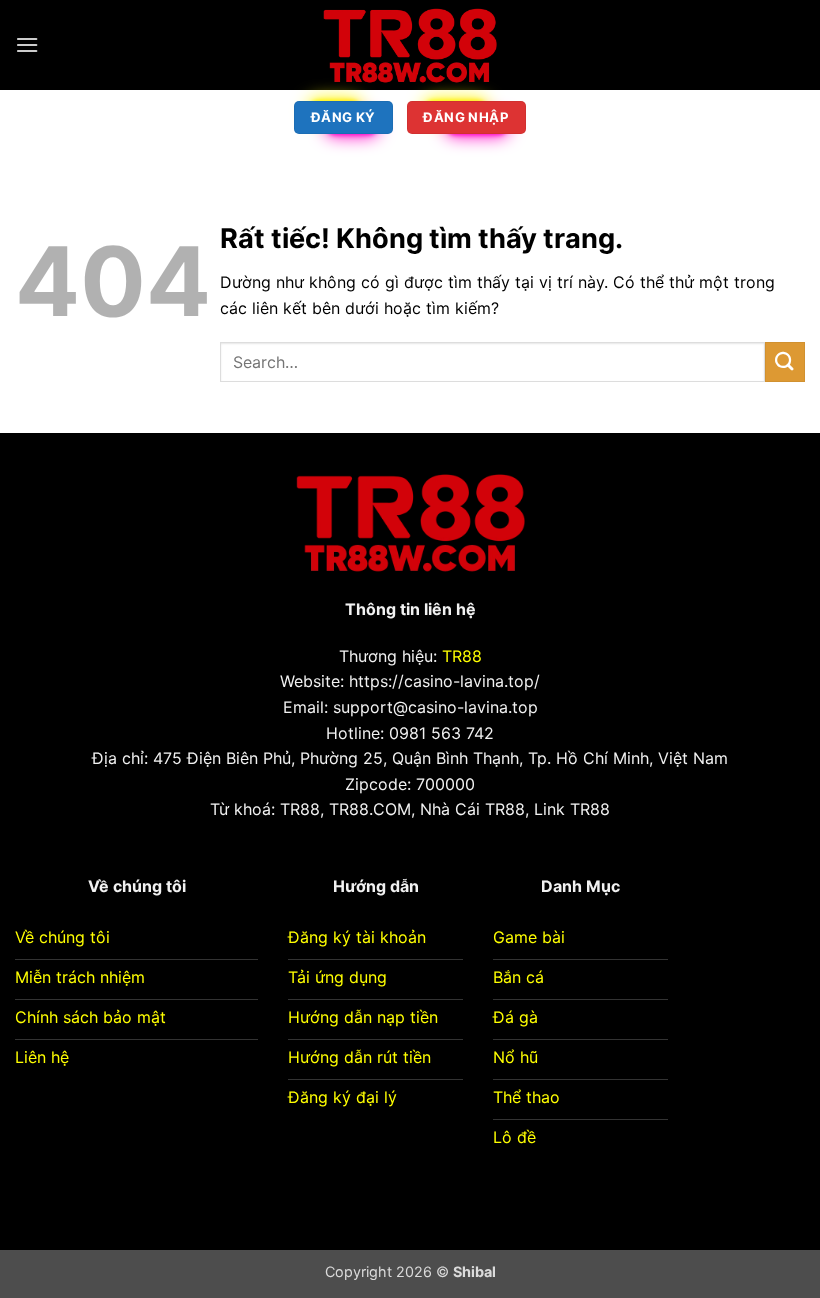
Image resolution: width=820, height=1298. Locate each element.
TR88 (462, 656)
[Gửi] (785, 361)
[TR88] (410, 45)
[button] (27, 44)
